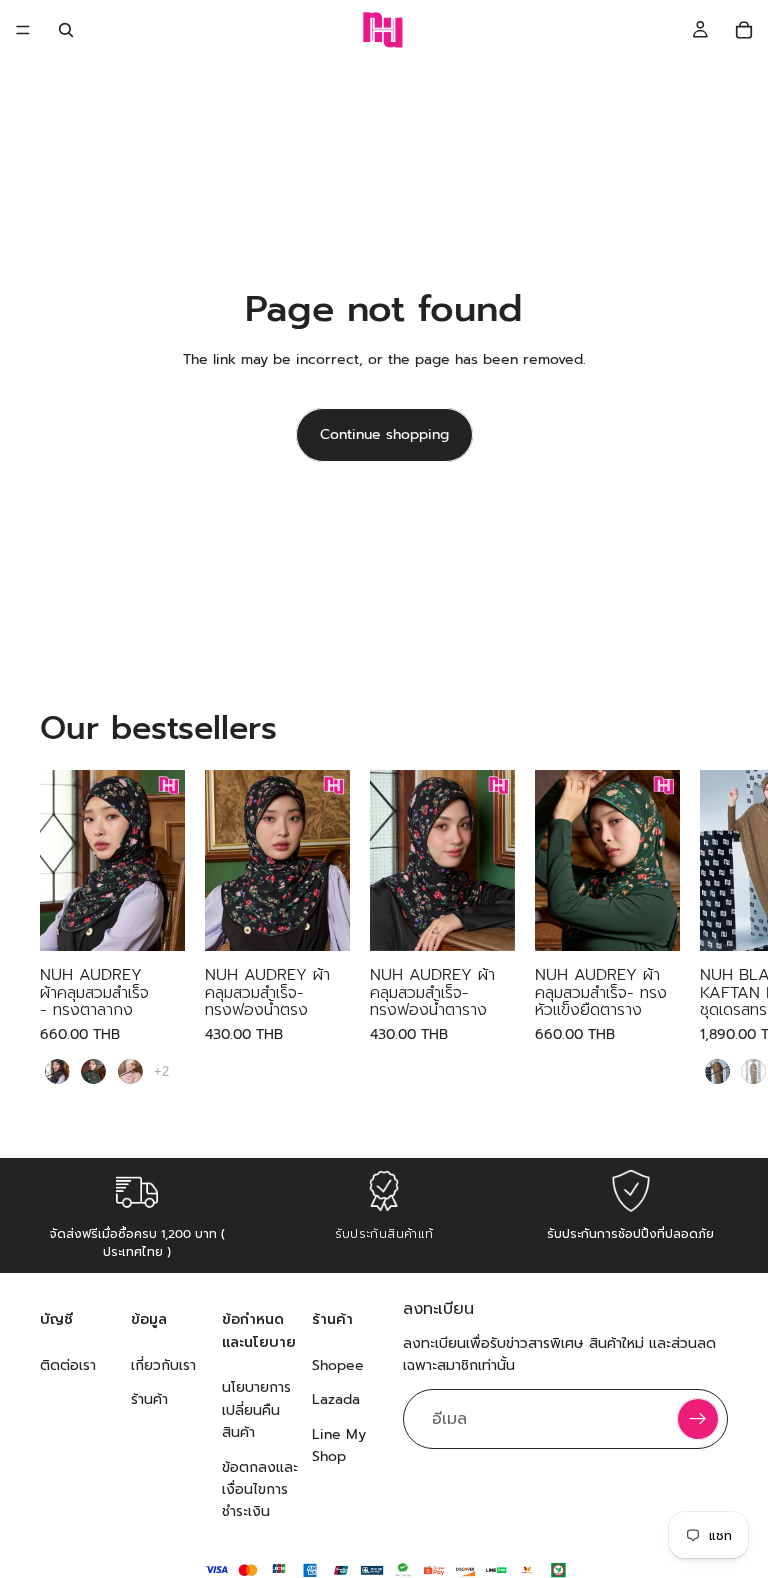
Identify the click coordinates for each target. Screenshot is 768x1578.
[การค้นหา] (66, 30)
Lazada (336, 1400)
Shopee (338, 1365)
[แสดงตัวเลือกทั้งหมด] (161, 1071)
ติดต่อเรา (68, 1365)
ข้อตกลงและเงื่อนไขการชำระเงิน (260, 1490)
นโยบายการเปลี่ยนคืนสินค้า (256, 1411)
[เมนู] (23, 30)
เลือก (171, 920)
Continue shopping (384, 434)
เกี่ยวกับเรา (163, 1365)
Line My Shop (339, 1445)
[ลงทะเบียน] (698, 1420)
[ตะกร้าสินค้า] (744, 30)
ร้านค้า (149, 1400)
